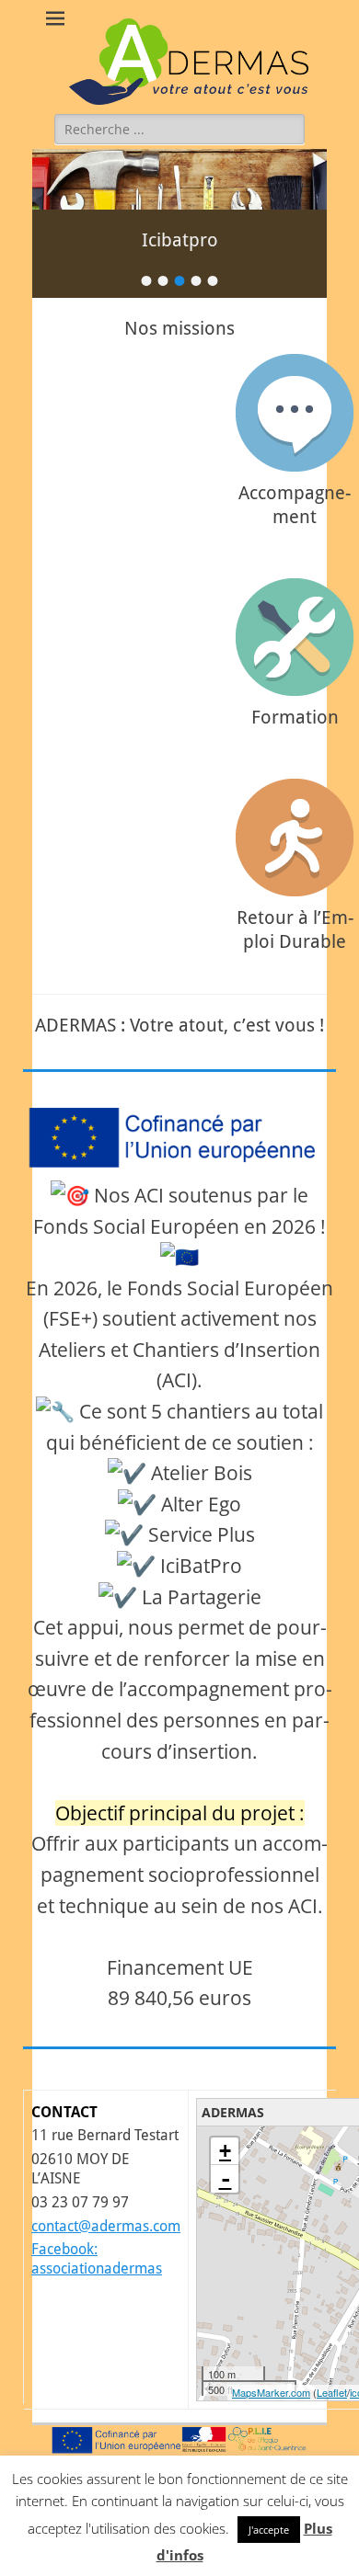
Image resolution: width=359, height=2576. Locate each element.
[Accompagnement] (295, 413)
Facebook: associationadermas (97, 2259)
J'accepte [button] (269, 2530)
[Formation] (295, 637)
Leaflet (332, 2392)
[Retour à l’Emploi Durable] (295, 838)
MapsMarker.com (271, 2392)
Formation (295, 717)
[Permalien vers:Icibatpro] (179, 180)
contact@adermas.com (106, 2226)
